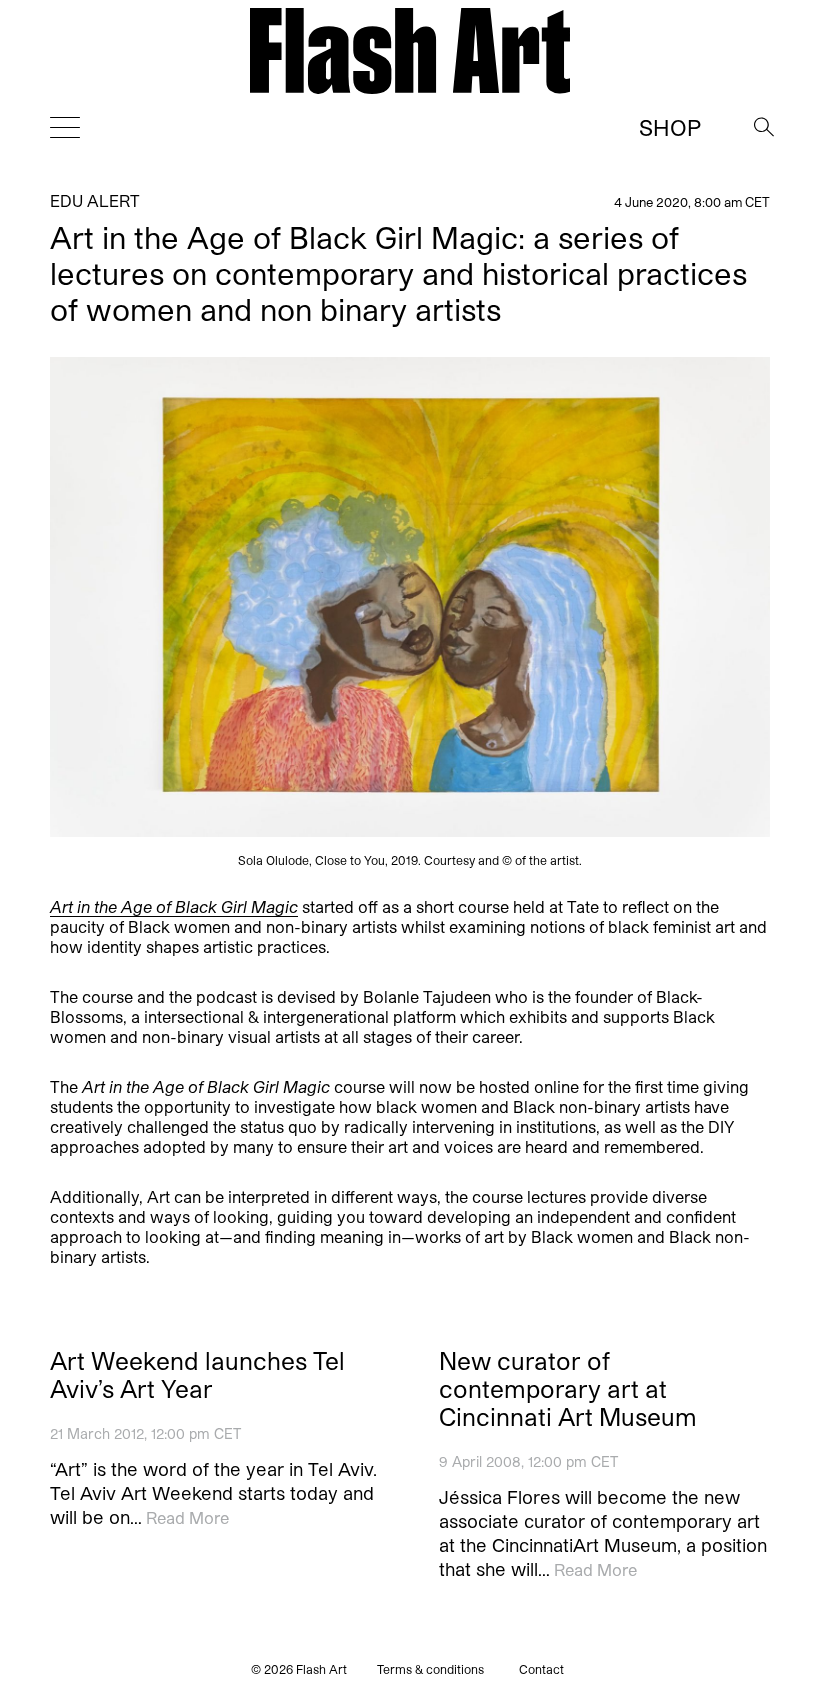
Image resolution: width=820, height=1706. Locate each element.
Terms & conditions (430, 1669)
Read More (187, 1517)
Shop (670, 127)
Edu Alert (95, 200)
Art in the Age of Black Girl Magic (174, 906)
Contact (541, 1669)
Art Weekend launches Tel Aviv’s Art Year (197, 1375)
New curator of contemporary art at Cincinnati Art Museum (568, 1389)
